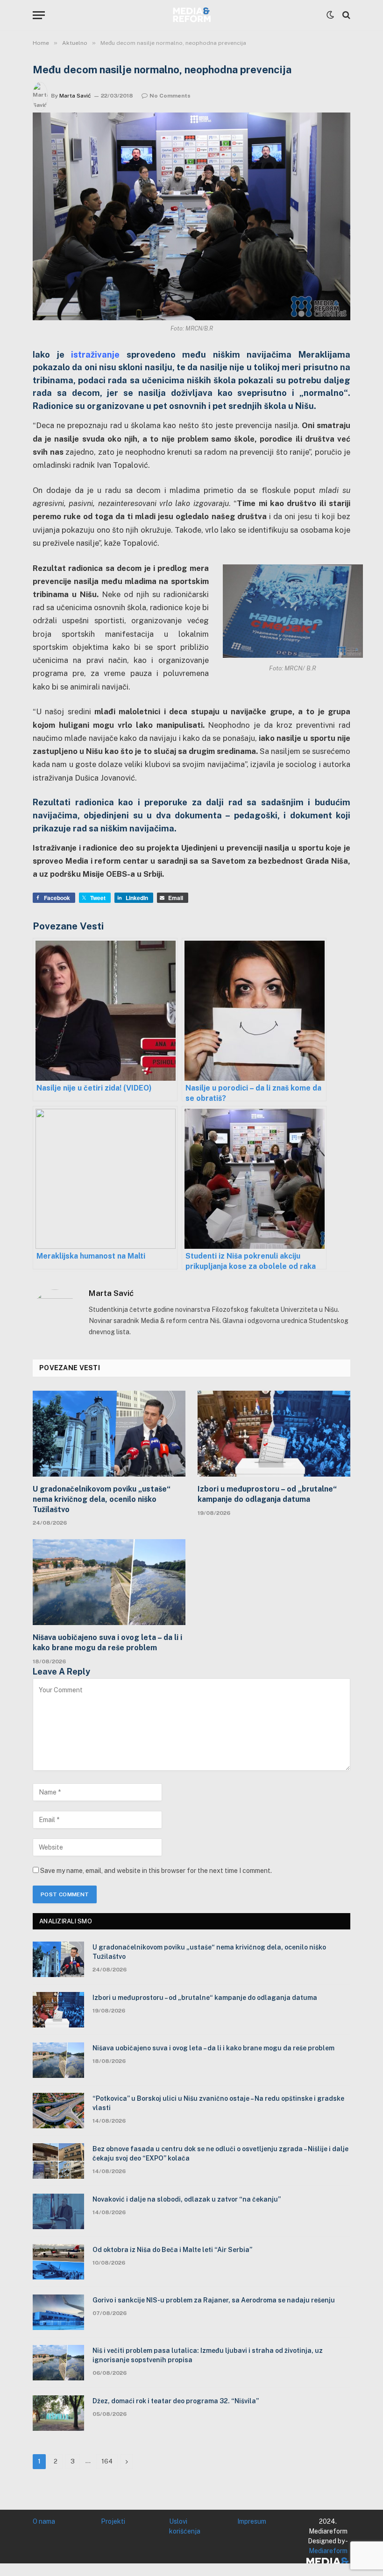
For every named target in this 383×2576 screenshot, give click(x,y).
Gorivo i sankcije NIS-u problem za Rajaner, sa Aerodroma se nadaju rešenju (214, 2300)
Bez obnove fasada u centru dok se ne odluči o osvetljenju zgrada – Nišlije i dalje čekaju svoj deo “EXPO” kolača (220, 2154)
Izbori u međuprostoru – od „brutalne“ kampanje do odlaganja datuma (267, 1494)
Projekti (113, 2521)
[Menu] (39, 15)
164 (107, 2461)
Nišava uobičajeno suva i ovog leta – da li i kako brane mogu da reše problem (107, 1643)
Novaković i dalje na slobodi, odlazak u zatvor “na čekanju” (187, 2199)
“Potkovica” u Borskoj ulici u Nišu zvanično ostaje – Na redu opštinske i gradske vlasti (218, 2103)
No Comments (170, 96)
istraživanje (95, 355)
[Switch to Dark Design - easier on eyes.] (330, 15)
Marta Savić (75, 96)
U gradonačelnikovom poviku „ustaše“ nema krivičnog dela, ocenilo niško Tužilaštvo (102, 1499)
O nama (44, 2521)
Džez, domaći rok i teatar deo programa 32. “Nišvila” (176, 2401)
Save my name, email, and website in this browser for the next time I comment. (156, 1871)
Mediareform (328, 2551)
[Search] (345, 15)
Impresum (252, 2521)
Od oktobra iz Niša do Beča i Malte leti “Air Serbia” (172, 2250)
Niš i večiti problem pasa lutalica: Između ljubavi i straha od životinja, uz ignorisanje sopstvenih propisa (208, 2355)
